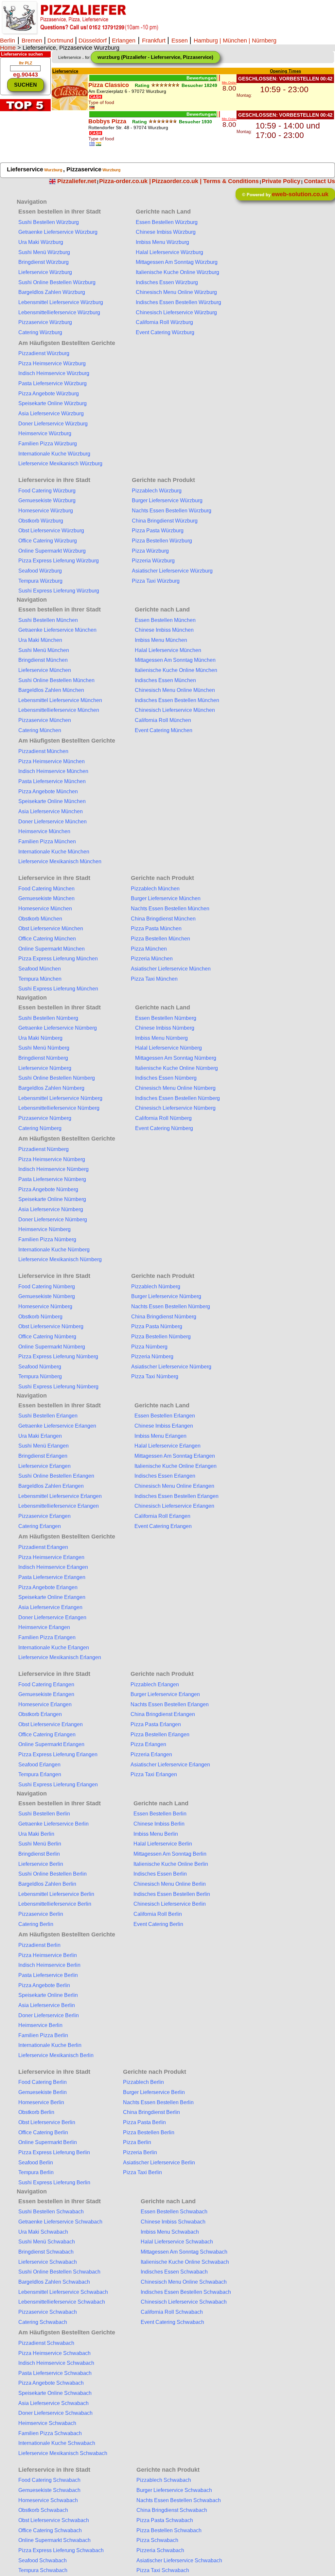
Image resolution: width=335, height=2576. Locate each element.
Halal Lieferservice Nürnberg (168, 1048)
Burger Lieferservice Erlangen (165, 1694)
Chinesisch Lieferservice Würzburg (176, 312)
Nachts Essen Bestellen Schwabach (179, 2500)
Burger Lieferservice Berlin (154, 2092)
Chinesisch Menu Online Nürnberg (175, 1088)
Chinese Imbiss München (164, 630)
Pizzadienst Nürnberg (44, 1149)
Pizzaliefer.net (77, 181)
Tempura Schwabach (43, 2570)
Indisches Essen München (165, 680)
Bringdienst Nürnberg (43, 1058)
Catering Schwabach (43, 2322)
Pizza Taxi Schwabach (163, 2570)
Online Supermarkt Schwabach (54, 2540)
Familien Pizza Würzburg (48, 444)
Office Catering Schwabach (50, 2530)
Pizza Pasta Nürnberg (157, 1326)
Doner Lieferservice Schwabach (55, 2413)
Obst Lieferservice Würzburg (51, 531)
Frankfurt (155, 41)
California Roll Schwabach (172, 2312)
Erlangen (123, 41)
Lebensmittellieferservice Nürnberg (59, 1108)
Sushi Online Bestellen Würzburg (57, 282)
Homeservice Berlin (41, 2102)
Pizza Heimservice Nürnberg (52, 1159)
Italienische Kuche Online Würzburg (177, 272)
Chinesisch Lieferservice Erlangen (174, 1506)
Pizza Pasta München (156, 928)
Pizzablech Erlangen (155, 1684)
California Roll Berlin (158, 1914)
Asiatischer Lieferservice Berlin (159, 2163)
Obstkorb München (40, 919)
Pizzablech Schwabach (164, 2480)
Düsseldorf (93, 41)
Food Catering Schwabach (49, 2480)
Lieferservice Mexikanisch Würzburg (60, 464)
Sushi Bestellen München (48, 620)
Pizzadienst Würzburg (44, 353)
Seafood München (40, 969)
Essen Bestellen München (165, 620)
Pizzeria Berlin (140, 2152)
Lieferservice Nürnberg (45, 1068)
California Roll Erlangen (162, 1516)
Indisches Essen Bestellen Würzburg (178, 302)
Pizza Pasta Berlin (144, 2122)
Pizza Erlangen (148, 1744)
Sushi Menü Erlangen (44, 1446)
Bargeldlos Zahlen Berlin (47, 1884)
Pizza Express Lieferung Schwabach (61, 2550)
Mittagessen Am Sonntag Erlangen (175, 1456)
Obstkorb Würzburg (41, 521)
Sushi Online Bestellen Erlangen (56, 1476)
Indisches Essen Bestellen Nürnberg (177, 1098)
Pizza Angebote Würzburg (49, 394)
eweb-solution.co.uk (300, 194)
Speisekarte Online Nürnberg (52, 1199)
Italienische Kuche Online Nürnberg (176, 1068)
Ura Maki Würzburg (41, 242)
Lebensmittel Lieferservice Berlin (56, 1894)
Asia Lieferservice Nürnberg (51, 1209)
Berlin (8, 41)
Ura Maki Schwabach (43, 2232)
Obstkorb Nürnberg (40, 1317)
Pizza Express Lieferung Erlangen (58, 1754)
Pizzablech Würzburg (157, 491)
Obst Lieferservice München (51, 928)
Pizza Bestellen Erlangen (160, 1735)
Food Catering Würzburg (47, 491)
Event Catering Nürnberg (164, 1128)
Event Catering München (164, 730)
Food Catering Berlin (43, 2082)
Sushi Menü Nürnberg (44, 1048)
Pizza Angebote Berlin (44, 1985)
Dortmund (60, 41)
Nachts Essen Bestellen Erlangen (170, 1704)
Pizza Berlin (137, 2142)
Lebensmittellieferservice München (59, 710)
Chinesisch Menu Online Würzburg (176, 292)
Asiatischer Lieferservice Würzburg (172, 571)
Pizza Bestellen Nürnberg (161, 1337)
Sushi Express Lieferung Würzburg (59, 591)
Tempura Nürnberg (40, 1376)
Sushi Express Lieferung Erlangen (58, 1785)
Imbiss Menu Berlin (156, 1834)
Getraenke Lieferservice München (57, 630)
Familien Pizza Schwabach (50, 2433)
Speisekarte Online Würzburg (53, 403)
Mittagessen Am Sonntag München (175, 660)
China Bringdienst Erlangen (163, 1714)
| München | (235, 41)
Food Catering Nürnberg (47, 1287)
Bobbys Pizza (107, 121)
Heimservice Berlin (40, 2025)
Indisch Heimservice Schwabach (56, 2363)
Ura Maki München (40, 640)
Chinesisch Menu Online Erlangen (174, 1486)
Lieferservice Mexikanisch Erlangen (60, 1657)
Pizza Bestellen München (160, 939)
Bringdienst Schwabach (46, 2252)
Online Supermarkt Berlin (48, 2142)
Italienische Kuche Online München (176, 670)
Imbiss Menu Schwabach (170, 2232)
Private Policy (281, 181)
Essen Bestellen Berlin (160, 1814)
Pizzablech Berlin (143, 2082)
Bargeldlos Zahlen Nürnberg (51, 1088)
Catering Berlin (36, 1924)
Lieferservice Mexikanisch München (60, 861)
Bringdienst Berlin (39, 1854)
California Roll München (163, 720)
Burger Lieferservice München (166, 898)
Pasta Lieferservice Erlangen (52, 1577)
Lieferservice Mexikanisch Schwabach (63, 2453)
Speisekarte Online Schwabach (55, 2393)
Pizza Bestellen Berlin (149, 2132)
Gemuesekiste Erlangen (46, 1694)
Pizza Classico (109, 85)
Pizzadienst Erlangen (43, 1547)
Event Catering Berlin (158, 1924)
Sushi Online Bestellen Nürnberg (57, 1078)
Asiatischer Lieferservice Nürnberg (171, 1367)
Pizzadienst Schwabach (46, 2343)
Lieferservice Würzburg (45, 272)
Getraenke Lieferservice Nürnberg (58, 1028)
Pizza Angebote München (48, 791)
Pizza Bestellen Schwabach (169, 2530)
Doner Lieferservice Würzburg (53, 424)
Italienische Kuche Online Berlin (171, 1864)
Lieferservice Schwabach (48, 2262)
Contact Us (319, 181)
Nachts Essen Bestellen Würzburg (172, 511)
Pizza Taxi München (154, 979)
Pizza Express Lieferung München (58, 959)
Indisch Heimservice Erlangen (53, 1567)
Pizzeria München (152, 959)
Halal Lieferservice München (168, 650)
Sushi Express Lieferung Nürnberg (58, 1387)
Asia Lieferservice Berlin (47, 2005)
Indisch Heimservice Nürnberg (53, 1169)
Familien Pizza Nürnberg (47, 1239)
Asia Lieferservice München (51, 811)
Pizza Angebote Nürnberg (48, 1189)
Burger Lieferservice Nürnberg (166, 1296)
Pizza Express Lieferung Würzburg (59, 561)
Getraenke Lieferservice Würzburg (58, 232)
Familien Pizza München (47, 841)
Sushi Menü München (44, 650)
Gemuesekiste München (46, 898)
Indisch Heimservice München (53, 771)
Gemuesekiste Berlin (43, 2092)
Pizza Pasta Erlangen (156, 1724)
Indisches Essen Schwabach (174, 2272)
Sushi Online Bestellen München (56, 680)
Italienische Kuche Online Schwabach (185, 2262)
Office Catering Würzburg (48, 541)
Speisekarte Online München (52, 801)
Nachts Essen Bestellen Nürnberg (171, 1306)
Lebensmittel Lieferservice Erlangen (60, 1496)
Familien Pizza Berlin (43, 2035)
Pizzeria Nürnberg (152, 1357)
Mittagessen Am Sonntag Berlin (170, 1854)
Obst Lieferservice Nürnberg (51, 1326)
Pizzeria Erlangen (151, 1754)
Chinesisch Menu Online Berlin (170, 1884)
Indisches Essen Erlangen (165, 1476)
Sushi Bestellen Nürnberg (48, 1018)
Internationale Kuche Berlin (50, 2045)
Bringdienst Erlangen (43, 1456)
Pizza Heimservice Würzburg (52, 363)
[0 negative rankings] (219, 78)
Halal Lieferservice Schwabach (177, 2242)
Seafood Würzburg (40, 571)
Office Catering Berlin (43, 2132)
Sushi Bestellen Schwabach (51, 2212)
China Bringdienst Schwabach (172, 2510)
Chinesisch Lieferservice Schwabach (184, 2302)
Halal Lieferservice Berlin (163, 1844)
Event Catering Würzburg (165, 332)
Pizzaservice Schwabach (48, 2312)
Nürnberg (264, 41)
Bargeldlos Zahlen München (51, 690)
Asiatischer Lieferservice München (171, 969)
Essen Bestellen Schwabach (174, 2212)
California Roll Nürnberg (163, 1118)
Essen (180, 41)
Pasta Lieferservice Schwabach (55, 2373)
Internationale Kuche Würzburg (54, 454)
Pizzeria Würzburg (153, 561)
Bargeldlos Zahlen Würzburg (52, 292)
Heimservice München (44, 831)
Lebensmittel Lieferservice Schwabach (63, 2292)
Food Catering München (46, 889)
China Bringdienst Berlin (151, 2112)
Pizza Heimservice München (52, 761)
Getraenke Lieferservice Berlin (53, 1824)
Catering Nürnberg (40, 1128)
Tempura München (40, 979)
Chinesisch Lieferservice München (175, 710)
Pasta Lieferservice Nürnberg (52, 1179)
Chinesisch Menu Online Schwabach (184, 2282)
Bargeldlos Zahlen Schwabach (54, 2282)
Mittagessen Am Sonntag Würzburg (177, 262)
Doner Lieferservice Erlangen (52, 1617)
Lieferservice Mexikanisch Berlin (56, 2055)
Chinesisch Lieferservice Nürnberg (175, 1108)
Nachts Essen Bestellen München (170, 909)
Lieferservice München (45, 670)
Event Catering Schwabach (172, 2322)
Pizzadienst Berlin (39, 1945)
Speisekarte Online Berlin (48, 1995)
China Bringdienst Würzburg (165, 521)
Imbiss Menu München (161, 640)
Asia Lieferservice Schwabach (53, 2403)
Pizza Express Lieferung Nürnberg (58, 1357)
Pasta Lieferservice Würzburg (53, 383)
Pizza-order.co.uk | (125, 181)
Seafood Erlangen (39, 1765)
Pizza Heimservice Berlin (48, 1955)
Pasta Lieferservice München (52, 781)
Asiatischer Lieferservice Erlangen (170, 1765)
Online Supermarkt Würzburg (52, 551)
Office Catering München (47, 939)
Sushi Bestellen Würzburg (49, 222)
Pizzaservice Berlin (41, 1914)
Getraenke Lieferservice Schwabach (60, 2222)
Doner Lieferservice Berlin (49, 2015)
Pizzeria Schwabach (160, 2550)
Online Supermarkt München (52, 949)
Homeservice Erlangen (45, 1704)
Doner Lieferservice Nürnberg (53, 1219)
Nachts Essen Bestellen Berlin (158, 2102)
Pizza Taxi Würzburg (156, 581)
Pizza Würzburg (150, 551)
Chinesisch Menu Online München (175, 690)
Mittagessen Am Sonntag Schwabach (184, 2252)
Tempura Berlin (36, 2172)
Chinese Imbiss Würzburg (166, 232)
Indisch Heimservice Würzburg (54, 373)
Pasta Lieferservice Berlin (48, 1975)
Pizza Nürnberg (149, 1347)
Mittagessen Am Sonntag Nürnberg (176, 1058)
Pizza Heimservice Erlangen (51, 1557)
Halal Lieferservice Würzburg (169, 252)
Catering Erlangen (40, 1526)
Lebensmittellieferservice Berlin (55, 1904)
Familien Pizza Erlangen (47, 1637)
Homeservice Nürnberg (45, 1306)
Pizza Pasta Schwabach (165, 2520)
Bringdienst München (43, 660)
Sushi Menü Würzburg (44, 252)
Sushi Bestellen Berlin (44, 1814)
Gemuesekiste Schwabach (49, 2490)
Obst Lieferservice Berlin (47, 2122)
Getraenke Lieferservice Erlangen (57, 1426)
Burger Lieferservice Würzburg (167, 500)
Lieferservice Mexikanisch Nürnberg (60, 1259)
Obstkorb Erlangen (40, 1714)
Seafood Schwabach (43, 2560)
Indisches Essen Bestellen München (177, 700)
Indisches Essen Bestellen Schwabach (186, 2292)
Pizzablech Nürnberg (156, 1287)
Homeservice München (45, 909)
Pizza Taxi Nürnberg (155, 1376)
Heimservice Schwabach (47, 2423)
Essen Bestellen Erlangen (165, 1416)
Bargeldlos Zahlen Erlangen (51, 1486)
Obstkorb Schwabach (43, 2510)
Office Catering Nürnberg (47, 1337)
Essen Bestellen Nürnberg (166, 1018)
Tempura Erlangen (40, 1774)
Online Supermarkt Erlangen (51, 1744)
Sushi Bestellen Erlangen (48, 1416)
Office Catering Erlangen (47, 1735)
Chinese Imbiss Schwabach (173, 2222)
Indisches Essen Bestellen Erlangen (176, 1496)
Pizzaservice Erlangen (44, 1516)
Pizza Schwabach (157, 2540)
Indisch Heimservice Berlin (49, 1965)
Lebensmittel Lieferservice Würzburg (61, 302)
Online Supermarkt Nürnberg (52, 1347)
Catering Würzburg (40, 332)
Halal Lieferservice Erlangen (167, 1446)
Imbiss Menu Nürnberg (161, 1038)
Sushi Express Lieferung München (58, 989)
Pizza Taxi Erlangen (154, 1774)
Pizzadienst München (43, 751)
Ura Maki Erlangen (40, 1436)
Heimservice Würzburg (45, 433)
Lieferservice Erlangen (44, 1466)
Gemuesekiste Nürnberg (47, 1296)
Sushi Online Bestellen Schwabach (59, 2272)
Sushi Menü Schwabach (47, 2242)
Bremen (33, 41)
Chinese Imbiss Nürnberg (165, 1028)
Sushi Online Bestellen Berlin (53, 1874)
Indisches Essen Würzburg (167, 282)
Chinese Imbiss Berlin (159, 1824)
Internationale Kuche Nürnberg (54, 1250)
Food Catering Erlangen (46, 1684)
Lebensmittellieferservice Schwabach (62, 2302)
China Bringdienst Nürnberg (164, 1317)
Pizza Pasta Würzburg (158, 531)
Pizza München (149, 949)
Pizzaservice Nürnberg (45, 1118)
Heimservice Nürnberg (44, 1229)
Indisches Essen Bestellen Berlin (172, 1894)
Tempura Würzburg (40, 581)
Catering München (40, 730)
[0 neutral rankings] (218, 78)
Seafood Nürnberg (40, 1367)
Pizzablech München (155, 889)
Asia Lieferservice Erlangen (50, 1607)
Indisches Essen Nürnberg (166, 1078)
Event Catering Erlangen (163, 1526)
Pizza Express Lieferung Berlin (54, 2152)
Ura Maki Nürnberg (40, 1038)
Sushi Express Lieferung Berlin (54, 2182)
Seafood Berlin (36, 2163)
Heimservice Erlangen (44, 1627)
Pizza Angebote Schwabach (51, 2383)
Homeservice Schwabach (48, 2500)
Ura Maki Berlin (36, 1834)
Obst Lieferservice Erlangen (51, 1724)
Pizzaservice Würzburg (45, 322)
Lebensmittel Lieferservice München (60, 700)
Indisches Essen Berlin (160, 1874)
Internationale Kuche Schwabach (57, 2443)
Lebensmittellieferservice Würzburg (59, 312)
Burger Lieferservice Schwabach (174, 2490)
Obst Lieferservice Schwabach (54, 2520)
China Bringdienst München (163, 919)
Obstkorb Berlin (36, 2112)
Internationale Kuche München (54, 852)
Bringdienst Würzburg (44, 262)
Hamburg (206, 41)
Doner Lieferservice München (53, 822)
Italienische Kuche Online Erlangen (176, 1466)
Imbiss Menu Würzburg (162, 242)
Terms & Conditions (231, 181)
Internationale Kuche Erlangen (54, 1648)
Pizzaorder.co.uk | (177, 181)
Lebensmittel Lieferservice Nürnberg (60, 1098)
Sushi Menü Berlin (40, 1844)
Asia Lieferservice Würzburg (51, 413)
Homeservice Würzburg (46, 511)
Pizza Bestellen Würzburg (162, 541)
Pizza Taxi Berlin (142, 2172)
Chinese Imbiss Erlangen (164, 1426)
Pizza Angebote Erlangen (48, 1587)
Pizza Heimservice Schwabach (54, 2353)
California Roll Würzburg (164, 322)
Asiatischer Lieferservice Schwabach (179, 2560)
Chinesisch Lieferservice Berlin (170, 1904)
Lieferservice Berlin (41, 1864)
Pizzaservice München (45, 720)
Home (8, 48)
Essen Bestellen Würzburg (167, 222)
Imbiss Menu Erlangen (160, 1436)
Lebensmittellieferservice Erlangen (59, 1506)
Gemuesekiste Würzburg (47, 500)
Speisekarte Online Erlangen (52, 1597)
